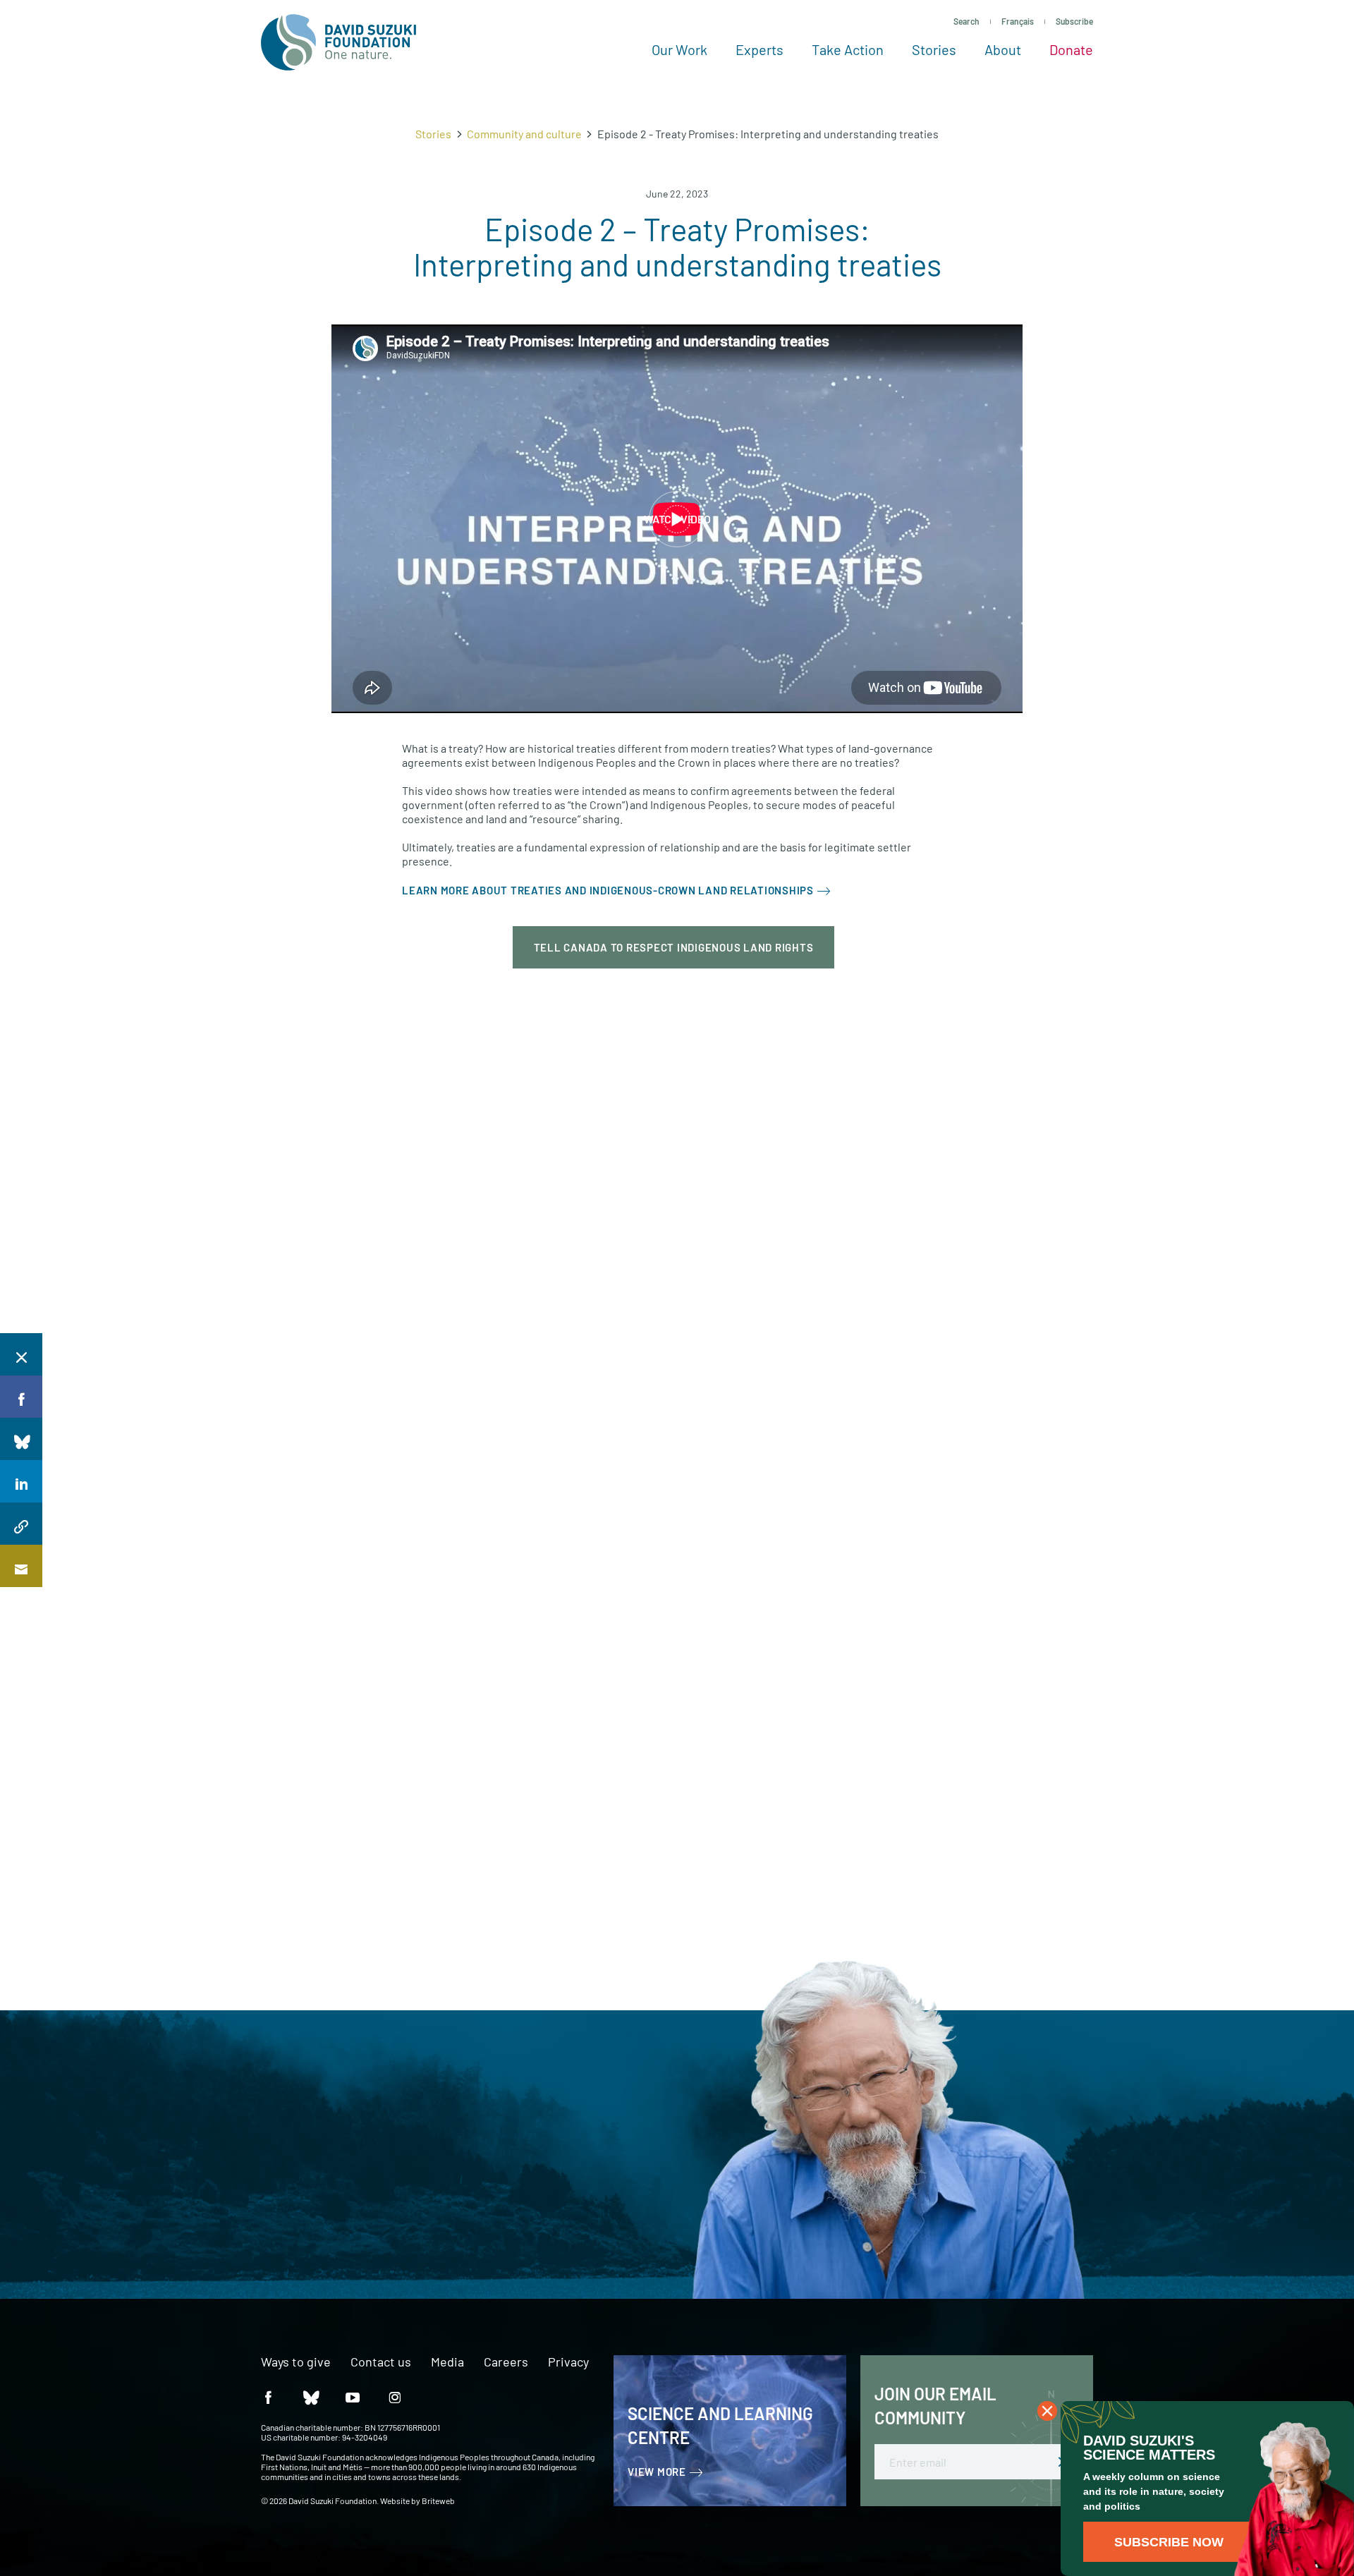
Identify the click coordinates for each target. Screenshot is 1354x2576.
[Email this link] (21, 1566)
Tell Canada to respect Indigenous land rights (674, 947)
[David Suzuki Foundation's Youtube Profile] (353, 2396)
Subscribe (1074, 21)
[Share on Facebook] (21, 1397)
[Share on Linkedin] (21, 1481)
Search (966, 21)
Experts (760, 49)
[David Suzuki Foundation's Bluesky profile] (310, 2396)
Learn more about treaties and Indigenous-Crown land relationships (608, 890)
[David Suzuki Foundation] (338, 42)
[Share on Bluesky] (21, 1439)
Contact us (381, 2362)
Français (1018, 21)
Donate (1071, 49)
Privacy (568, 2362)
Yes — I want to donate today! (238, 2200)
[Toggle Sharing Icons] (21, 1354)
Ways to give (296, 2362)
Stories (934, 49)
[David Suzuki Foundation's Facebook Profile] (268, 2396)
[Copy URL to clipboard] (21, 1524)
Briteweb (438, 2501)
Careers (506, 2362)
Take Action (848, 49)
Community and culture (524, 134)
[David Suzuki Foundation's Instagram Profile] (395, 2396)
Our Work (679, 49)
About (1003, 49)
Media (447, 2362)
